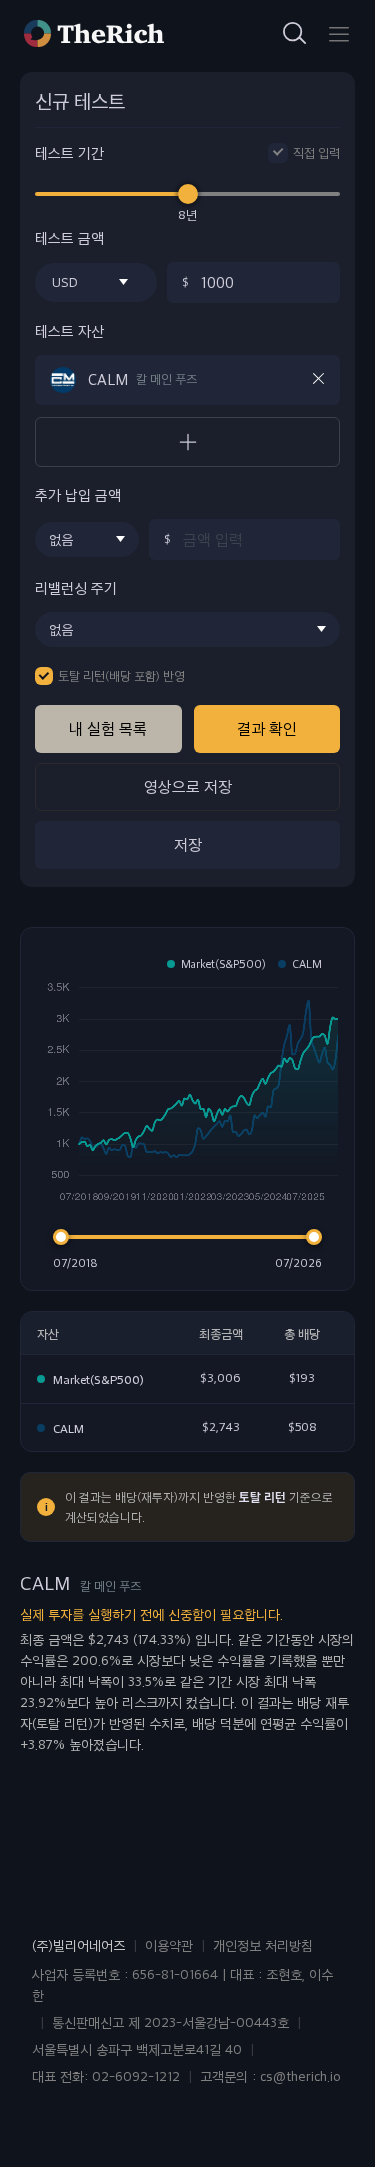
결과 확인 (267, 728)
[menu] (339, 34)
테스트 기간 (69, 153)
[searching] (295, 34)
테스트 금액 (69, 238)
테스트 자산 (69, 331)
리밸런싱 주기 (76, 588)
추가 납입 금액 (78, 495)
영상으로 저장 (188, 786)
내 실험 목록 (108, 728)
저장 (188, 844)
